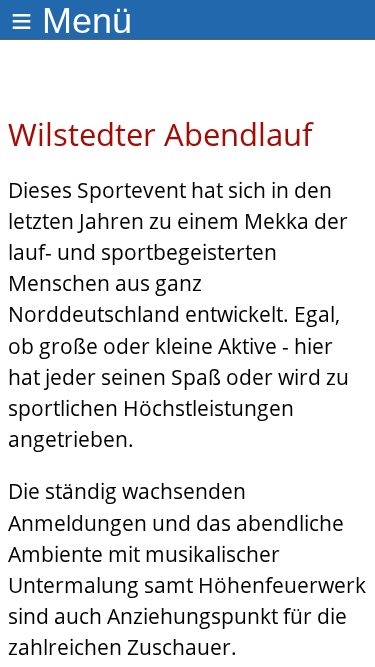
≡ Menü (71, 20)
